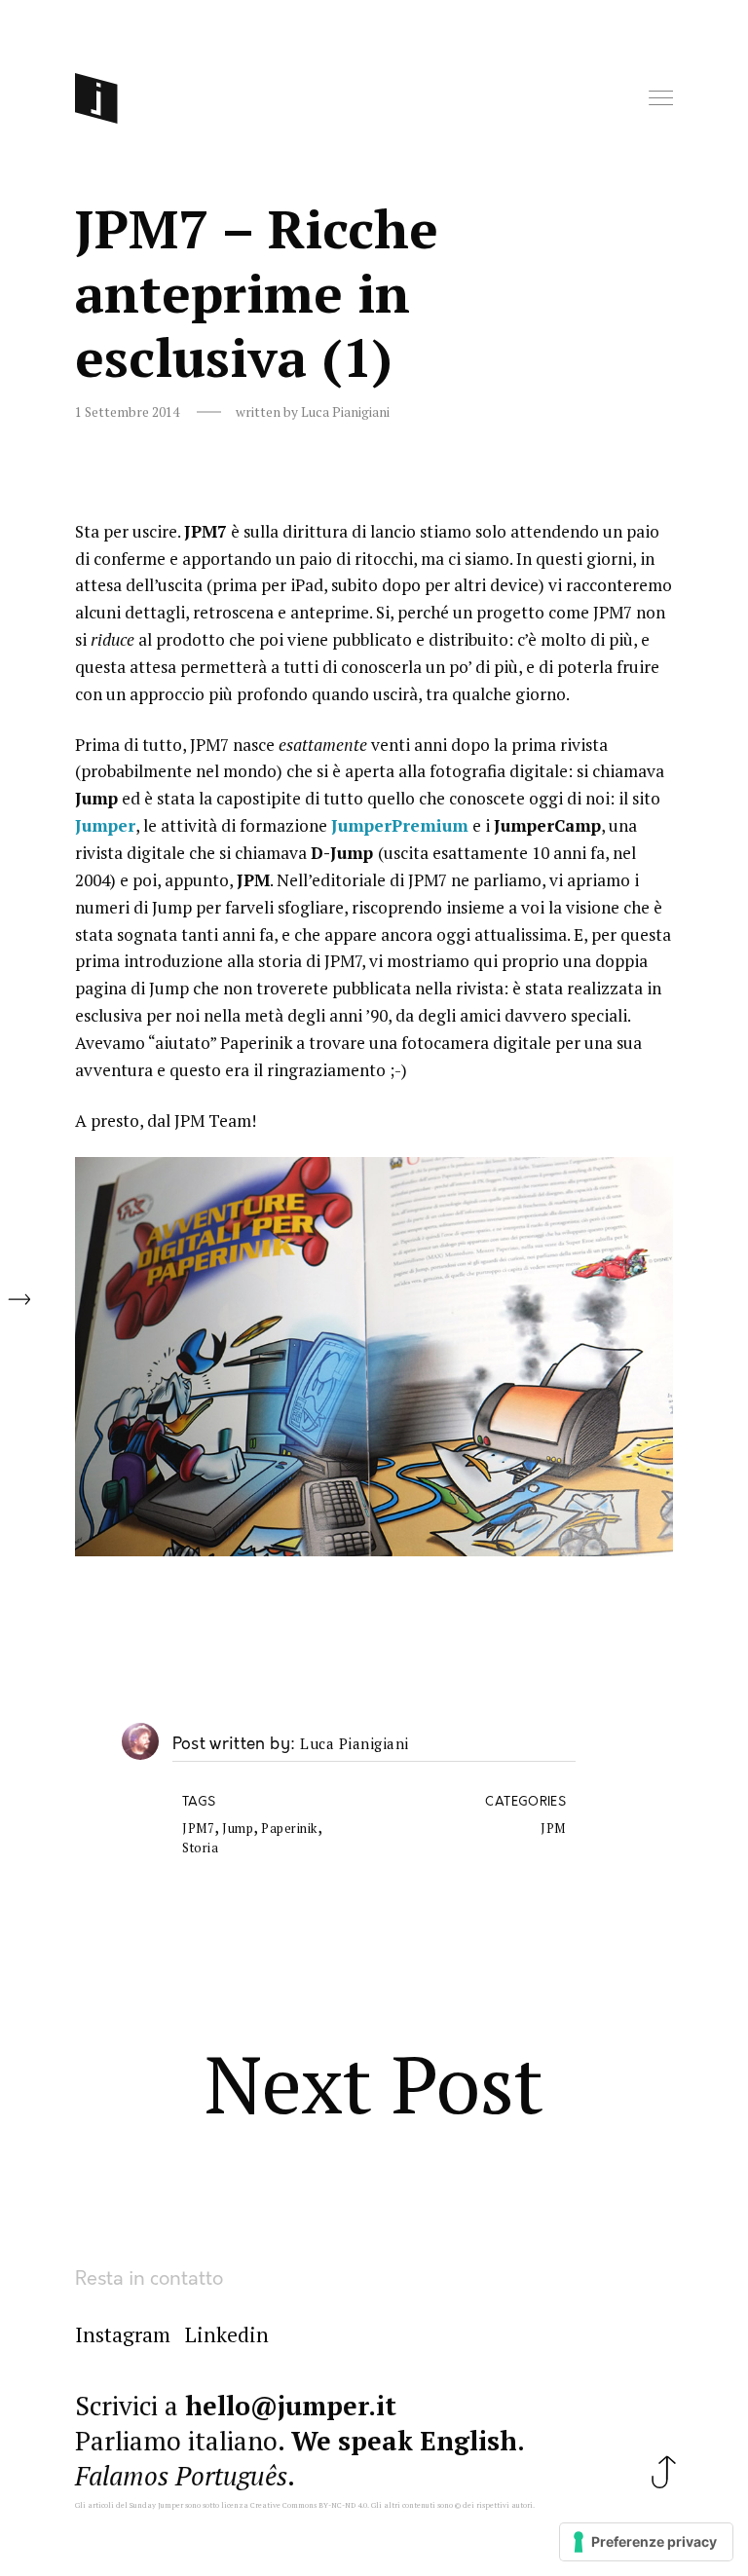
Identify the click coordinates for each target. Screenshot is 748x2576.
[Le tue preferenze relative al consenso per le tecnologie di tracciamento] (646, 2542)
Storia (200, 1848)
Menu (662, 99)
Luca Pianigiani (355, 1744)
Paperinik (289, 1829)
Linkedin (227, 2334)
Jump (238, 1829)
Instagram (123, 2334)
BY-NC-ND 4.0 (343, 2505)
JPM (553, 1829)
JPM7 (198, 1829)
